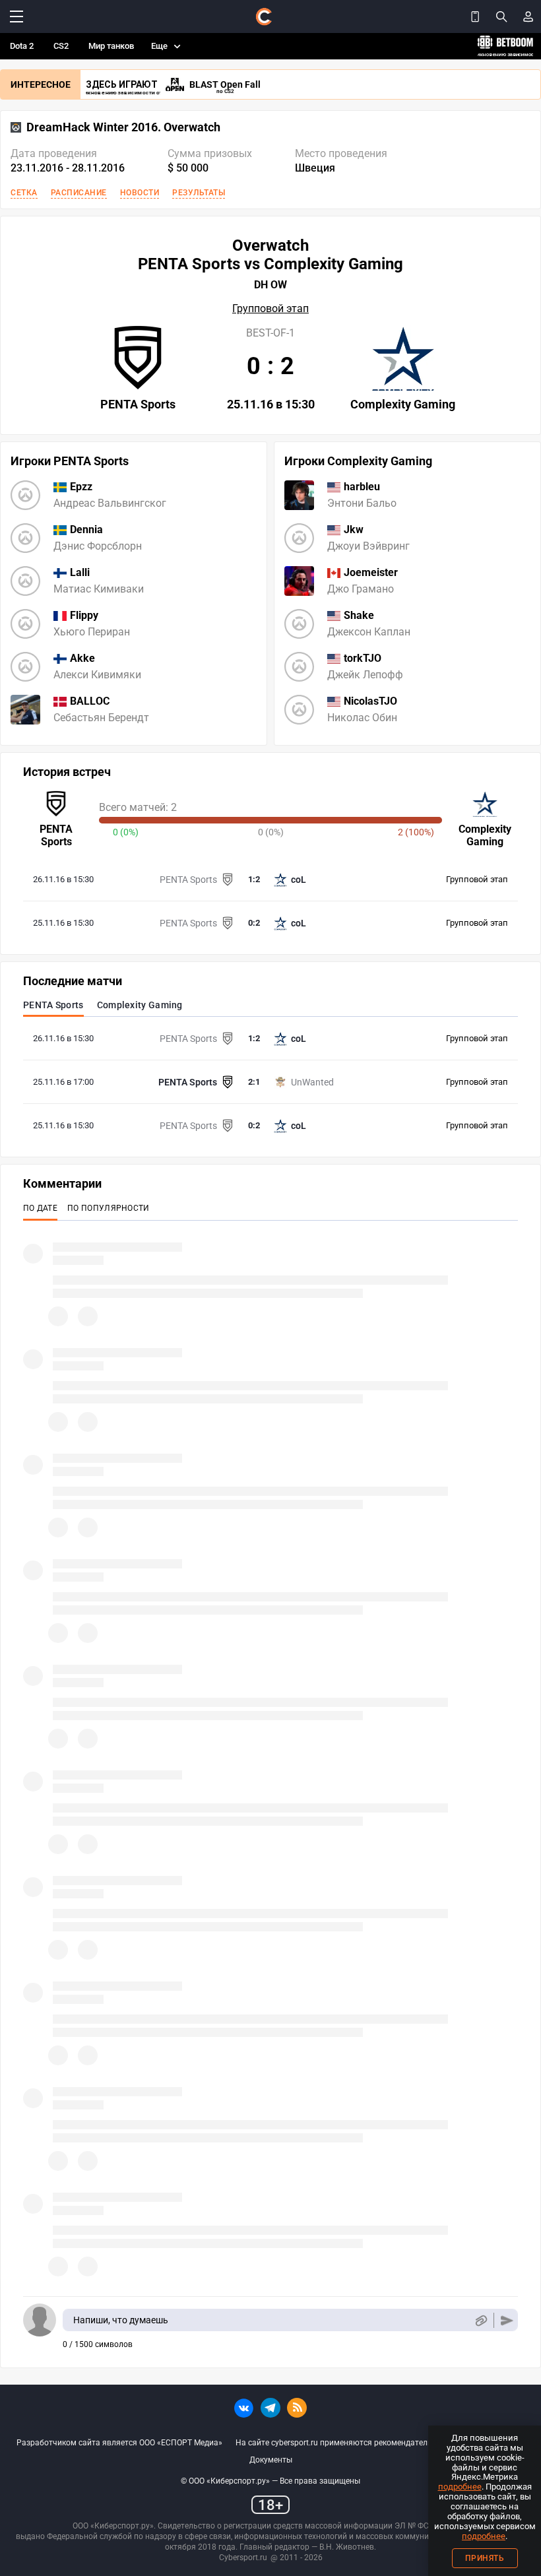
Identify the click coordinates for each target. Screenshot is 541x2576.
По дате (40, 1208)
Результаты (199, 193)
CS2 (61, 46)
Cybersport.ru (243, 2558)
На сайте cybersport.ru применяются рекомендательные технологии (364, 2443)
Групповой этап (270, 309)
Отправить (507, 2320)
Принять (485, 2558)
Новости (140, 193)
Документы (271, 2460)
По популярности (109, 1208)
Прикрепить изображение (481, 2320)
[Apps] (475, 16)
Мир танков (111, 46)
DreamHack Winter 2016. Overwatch (123, 127)
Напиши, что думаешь (121, 2320)
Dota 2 (22, 46)
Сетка (24, 193)
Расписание (79, 193)
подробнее (460, 2487)
